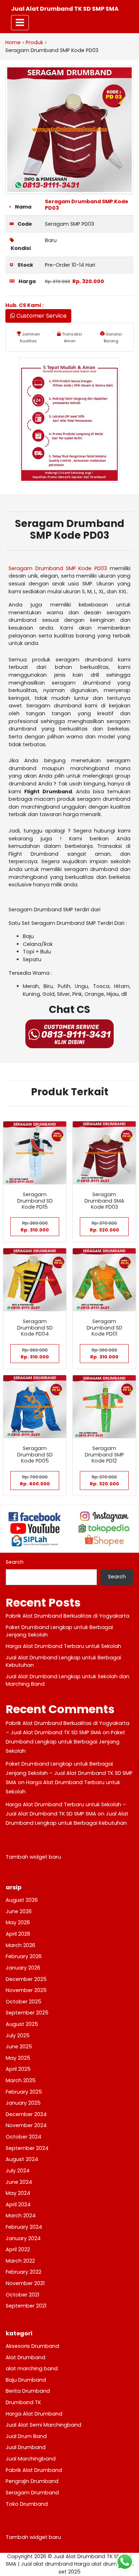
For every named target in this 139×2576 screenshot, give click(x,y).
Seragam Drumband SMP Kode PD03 (87, 204)
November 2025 (26, 1990)
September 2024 (27, 2148)
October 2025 (24, 2002)
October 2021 (22, 2295)
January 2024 (23, 2238)
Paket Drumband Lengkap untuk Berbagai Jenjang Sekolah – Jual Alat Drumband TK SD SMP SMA (69, 1773)
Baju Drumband (26, 2380)
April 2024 (18, 2204)
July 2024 (18, 2171)
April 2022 (18, 2249)
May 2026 (18, 1922)
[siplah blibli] (35, 1541)
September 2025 (27, 2013)
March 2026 (20, 1945)
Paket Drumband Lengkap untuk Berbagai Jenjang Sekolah (65, 1742)
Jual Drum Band (26, 2436)
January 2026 (23, 1968)
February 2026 (24, 1956)
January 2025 (23, 2103)
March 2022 (20, 2261)
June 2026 (19, 1911)
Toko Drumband (27, 2504)
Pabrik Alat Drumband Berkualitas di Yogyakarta (68, 1616)
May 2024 (18, 2193)
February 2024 (24, 2227)
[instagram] (104, 1517)
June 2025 (19, 2047)
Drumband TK (23, 2402)
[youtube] (35, 1528)
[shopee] (104, 1541)
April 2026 (18, 1934)
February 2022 (24, 2272)
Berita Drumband (28, 2391)
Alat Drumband (25, 2357)
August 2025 (22, 2024)
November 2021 (25, 2283)
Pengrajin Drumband (32, 2481)
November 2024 (26, 2125)
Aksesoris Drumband (32, 2346)
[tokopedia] (104, 1528)
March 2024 (21, 2216)
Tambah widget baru (33, 1857)
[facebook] (35, 1517)
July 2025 (18, 2035)
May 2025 (18, 2058)
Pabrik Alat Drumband (34, 2470)
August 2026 (22, 1900)
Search (15, 1562)
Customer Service (41, 316)
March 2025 (21, 2080)
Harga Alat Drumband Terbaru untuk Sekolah (63, 1646)
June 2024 (19, 2182)
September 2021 (26, 2306)
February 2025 (24, 2092)
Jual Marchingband (31, 2459)
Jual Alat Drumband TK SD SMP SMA (65, 9)
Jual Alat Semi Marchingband (43, 2425)
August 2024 (22, 2159)
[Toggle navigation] (20, 23)
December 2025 (26, 1979)
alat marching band (32, 2368)
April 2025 (18, 2069)
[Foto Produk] (69, 129)
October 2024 (24, 2137)
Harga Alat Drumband (34, 2414)
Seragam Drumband (32, 2493)
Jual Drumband (26, 2447)
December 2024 (26, 2114)
